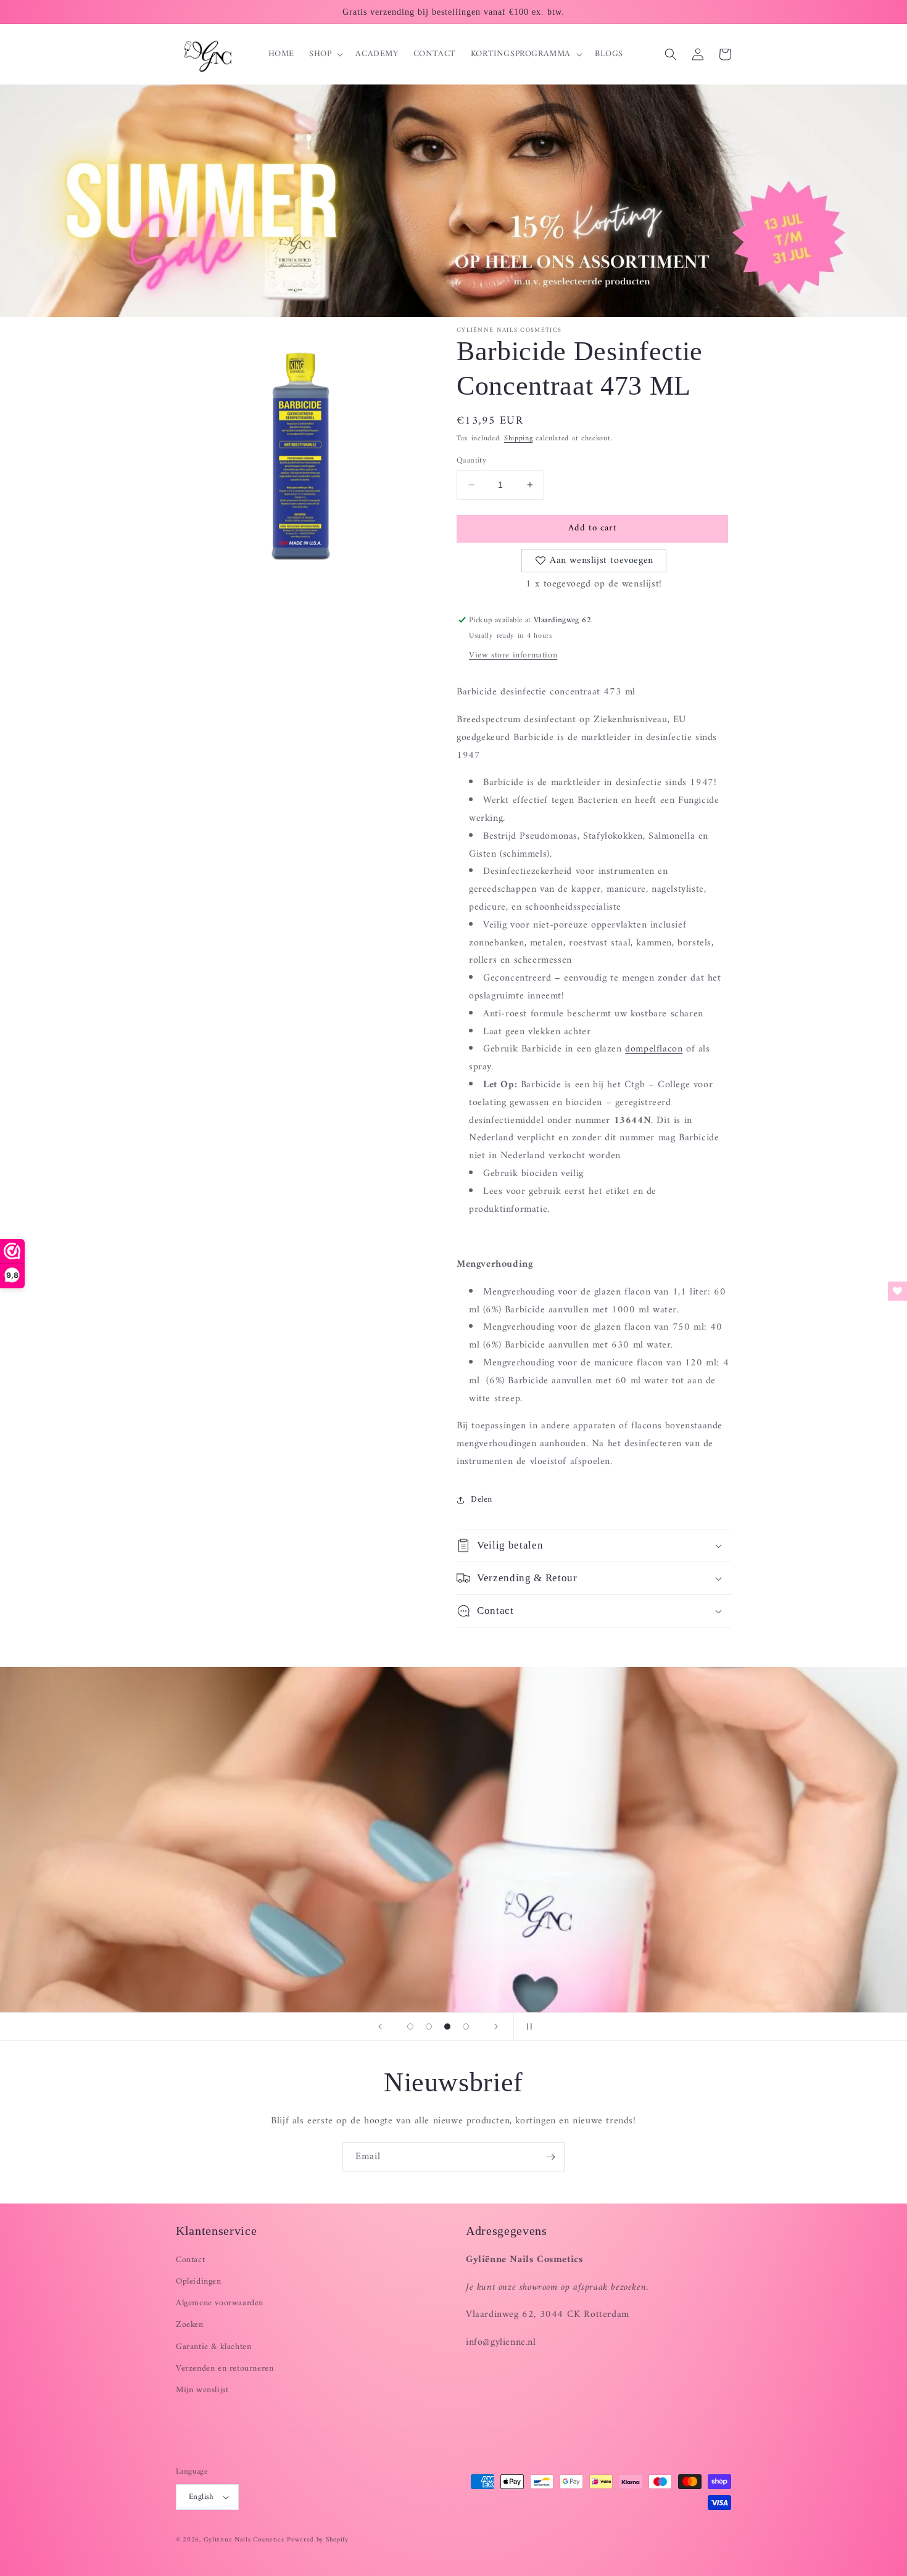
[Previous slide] (380, 2027)
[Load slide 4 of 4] (466, 2027)
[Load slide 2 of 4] (429, 2027)
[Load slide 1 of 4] (410, 2027)
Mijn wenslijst (202, 2390)
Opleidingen (199, 2282)
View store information (513, 655)
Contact (190, 2260)
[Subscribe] (550, 2157)
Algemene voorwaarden (220, 2303)
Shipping (519, 439)
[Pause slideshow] (527, 2027)
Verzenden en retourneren (225, 2368)
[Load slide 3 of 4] (447, 2027)
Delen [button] (482, 1500)
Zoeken (190, 2325)
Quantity (471, 461)
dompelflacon (654, 1049)
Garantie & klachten (213, 2347)
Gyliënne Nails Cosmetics (244, 2540)
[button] (325, 54)
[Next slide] (496, 2027)
